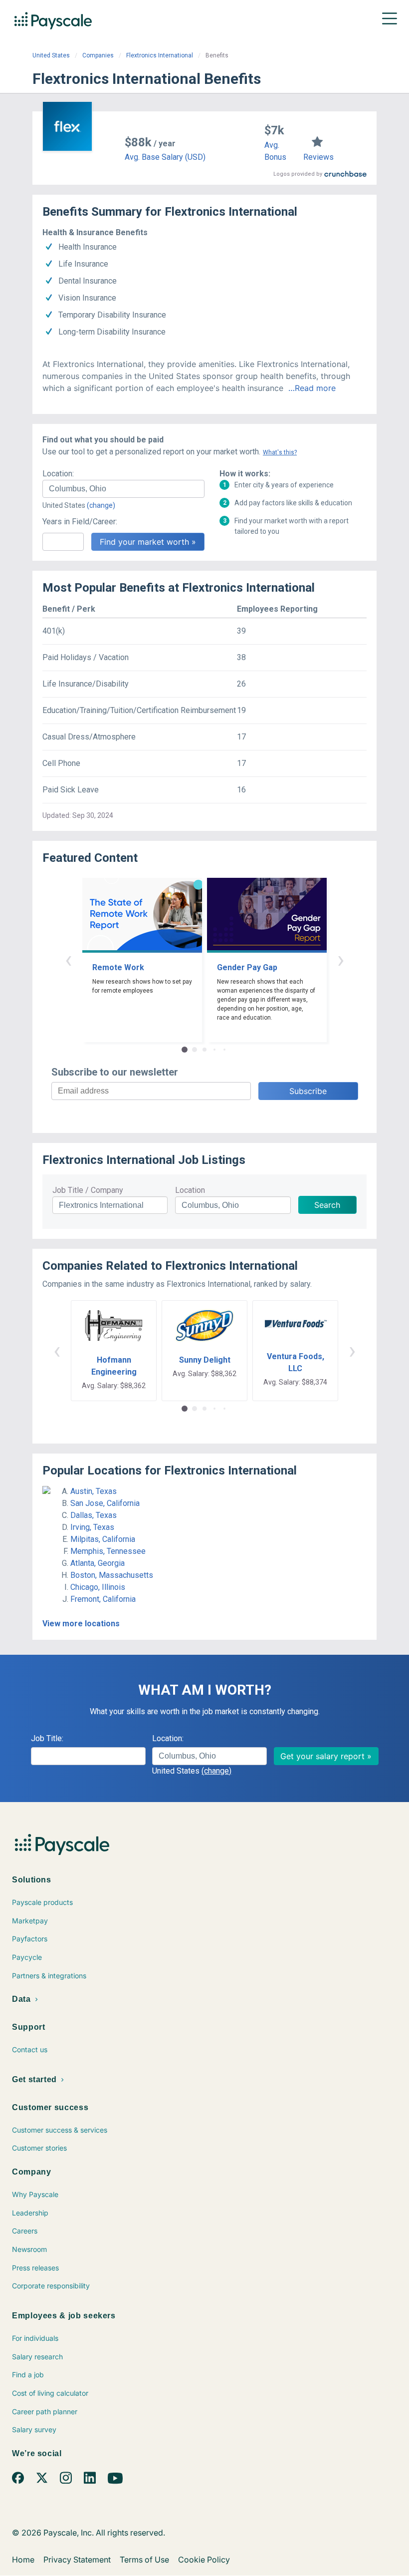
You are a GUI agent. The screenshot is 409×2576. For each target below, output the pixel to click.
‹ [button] (68, 959)
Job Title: (47, 1738)
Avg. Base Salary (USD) (165, 157)
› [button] (341, 959)
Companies (98, 55)
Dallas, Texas (94, 1515)
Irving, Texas (92, 1527)
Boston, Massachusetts (112, 1575)
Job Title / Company (88, 1190)
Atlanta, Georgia (98, 1563)
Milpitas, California (103, 1539)
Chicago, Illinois (98, 1587)
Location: (58, 474)
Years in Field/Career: (80, 522)
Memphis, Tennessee (108, 1551)
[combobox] (123, 489)
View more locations (81, 1624)
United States (51, 55)
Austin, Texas (94, 1491)
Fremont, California (103, 1599)
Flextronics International (160, 55)
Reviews (318, 157)
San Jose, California (105, 1503)
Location (190, 1190)
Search (327, 1205)
